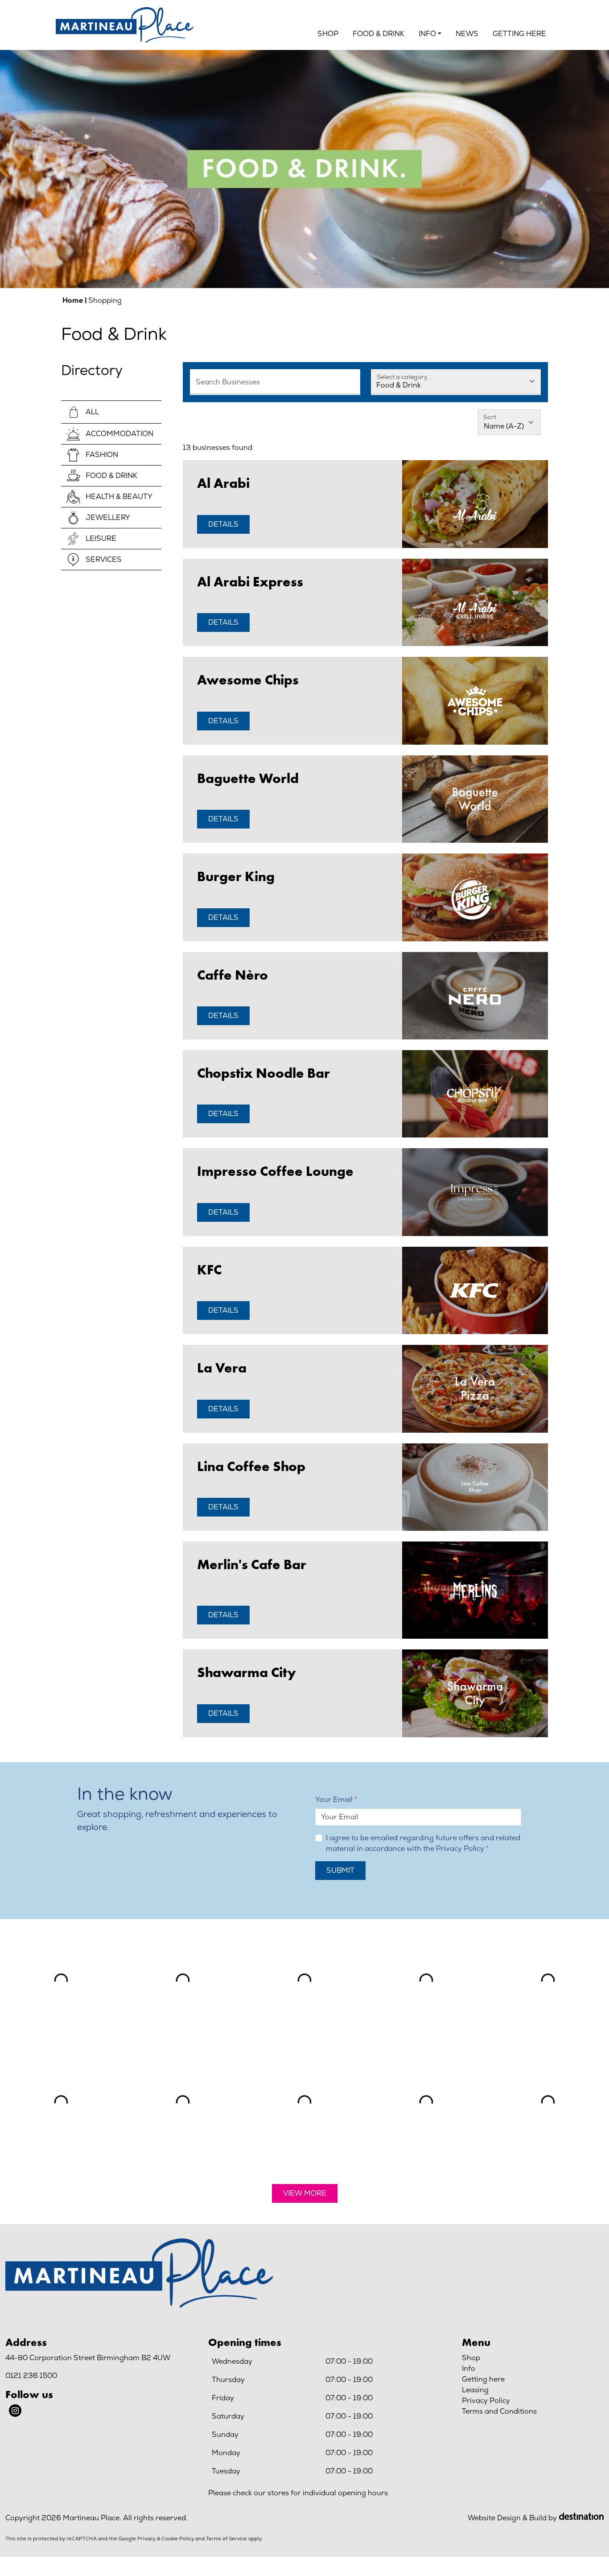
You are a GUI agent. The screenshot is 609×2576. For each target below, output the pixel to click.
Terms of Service (226, 2539)
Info (469, 2368)
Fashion (102, 455)
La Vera (222, 1368)
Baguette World (248, 778)
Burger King (236, 876)
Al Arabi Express (250, 581)
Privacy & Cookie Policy (166, 2539)
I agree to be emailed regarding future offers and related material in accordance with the (423, 1843)
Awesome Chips (248, 680)
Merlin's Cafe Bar (252, 1564)
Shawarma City (247, 1672)
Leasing (475, 2390)
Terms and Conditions (499, 2411)
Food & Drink (379, 34)
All (92, 412)
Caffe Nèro (232, 975)
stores (278, 2493)
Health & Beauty (119, 497)
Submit (340, 1870)
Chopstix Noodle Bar (263, 1073)
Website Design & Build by (512, 2518)
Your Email (334, 1799)
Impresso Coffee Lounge (275, 1171)
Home (73, 300)
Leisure (101, 538)
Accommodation (119, 434)
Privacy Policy (460, 1849)
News (467, 34)
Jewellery (108, 517)
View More (305, 2193)
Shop (328, 34)
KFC (209, 1269)
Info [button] (427, 34)
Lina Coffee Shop (251, 1466)
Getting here (519, 34)
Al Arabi (223, 483)
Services (104, 559)
